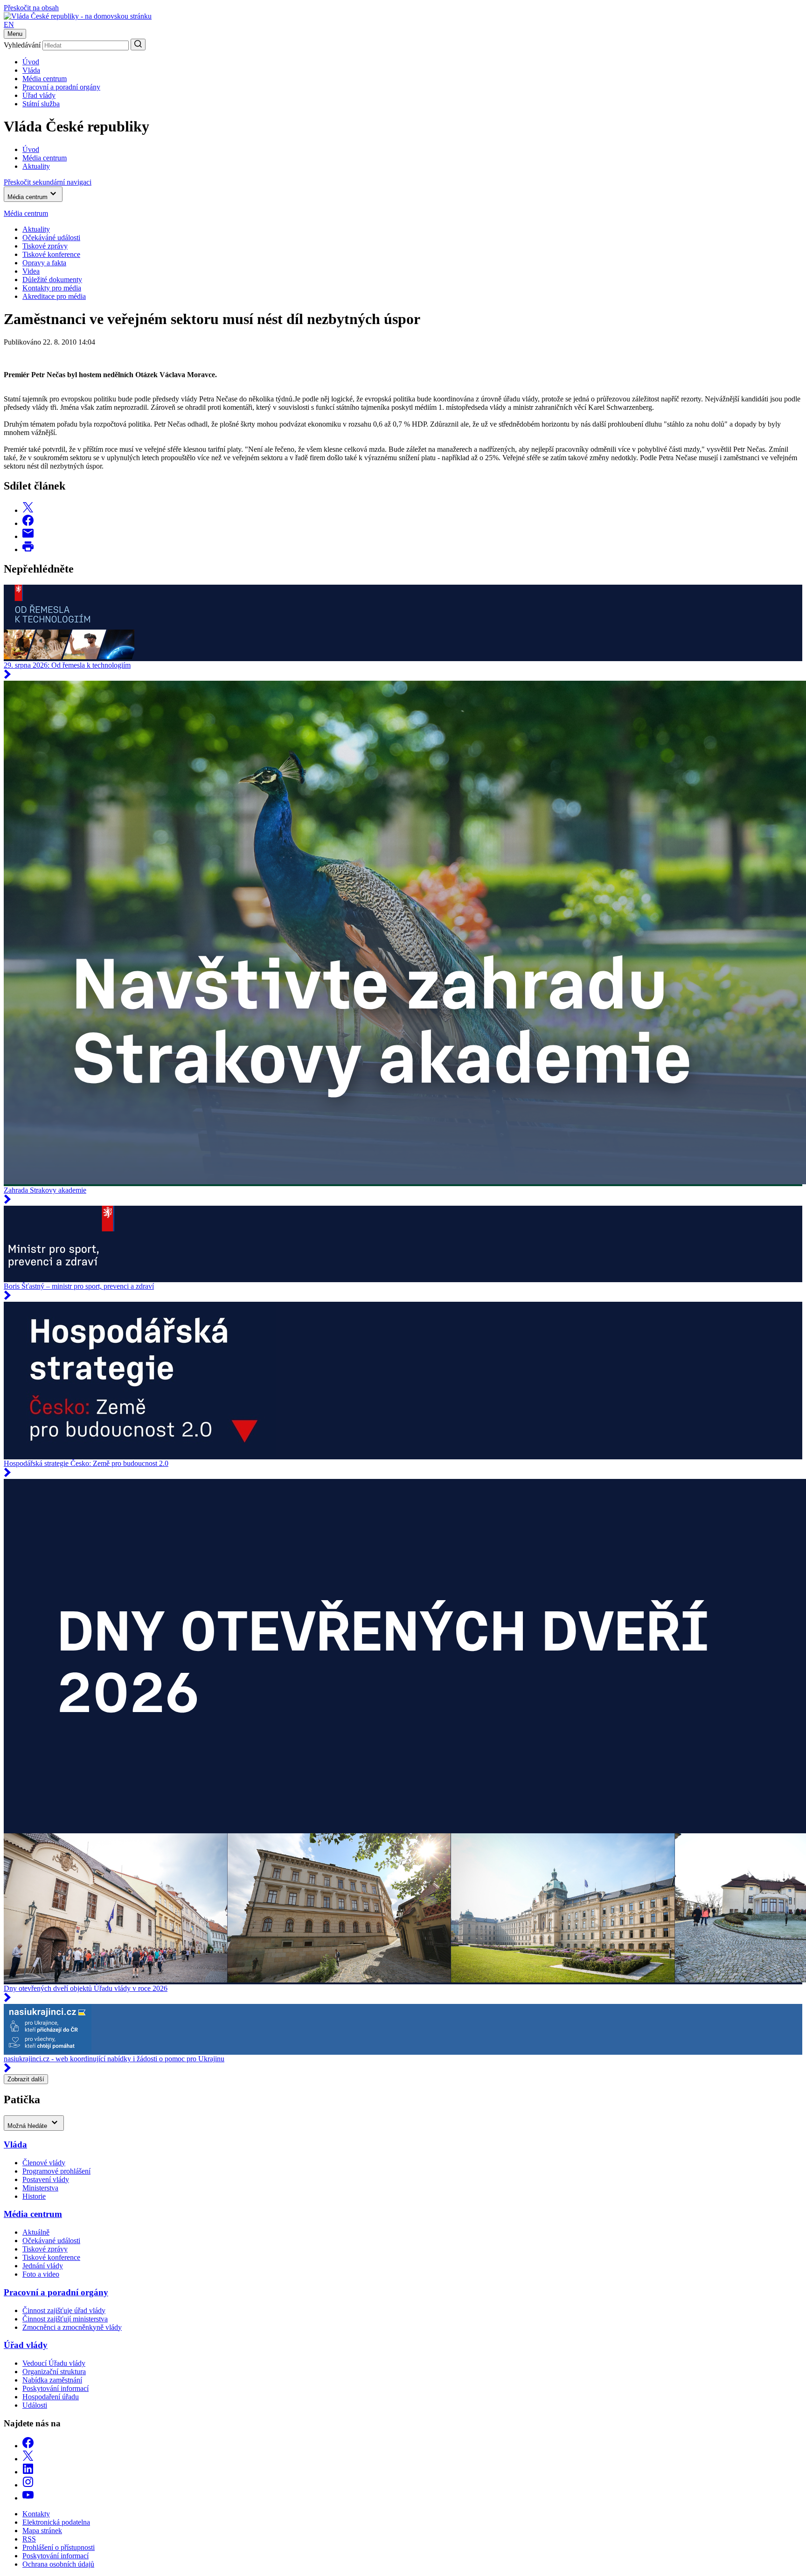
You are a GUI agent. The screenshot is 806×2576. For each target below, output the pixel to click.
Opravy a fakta (44, 263)
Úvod (31, 62)
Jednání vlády (43, 2266)
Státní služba (41, 104)
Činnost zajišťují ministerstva (65, 2319)
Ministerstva (40, 2188)
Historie (34, 2196)
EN (9, 24)
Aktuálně (36, 2232)
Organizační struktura (54, 2372)
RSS (29, 2539)
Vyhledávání (22, 45)
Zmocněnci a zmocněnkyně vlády (72, 2327)
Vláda (31, 70)
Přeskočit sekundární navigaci (48, 182)
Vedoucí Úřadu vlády (54, 2363)
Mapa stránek (42, 2531)
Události (35, 2405)
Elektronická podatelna (56, 2522)
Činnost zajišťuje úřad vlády (64, 2310)
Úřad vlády (39, 95)
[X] (28, 2459)
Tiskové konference (51, 254)
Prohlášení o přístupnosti (59, 2547)
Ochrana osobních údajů (58, 2564)
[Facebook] (28, 2446)
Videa (31, 271)
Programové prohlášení (56, 2171)
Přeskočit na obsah (31, 8)
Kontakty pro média (52, 288)
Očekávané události (51, 2241)
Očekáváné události (51, 238)
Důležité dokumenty (52, 280)
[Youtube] (28, 2498)
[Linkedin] (28, 2472)
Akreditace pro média (54, 296)
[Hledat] (138, 45)
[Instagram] (28, 2485)
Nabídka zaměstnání (52, 2380)
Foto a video (41, 2274)
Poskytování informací (56, 2388)
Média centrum (45, 79)
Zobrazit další (26, 2079)
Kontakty (36, 2514)
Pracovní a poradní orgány (61, 87)
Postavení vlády (46, 2179)
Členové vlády (44, 2163)
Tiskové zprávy (45, 246)
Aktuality (36, 229)
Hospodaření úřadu (51, 2397)
